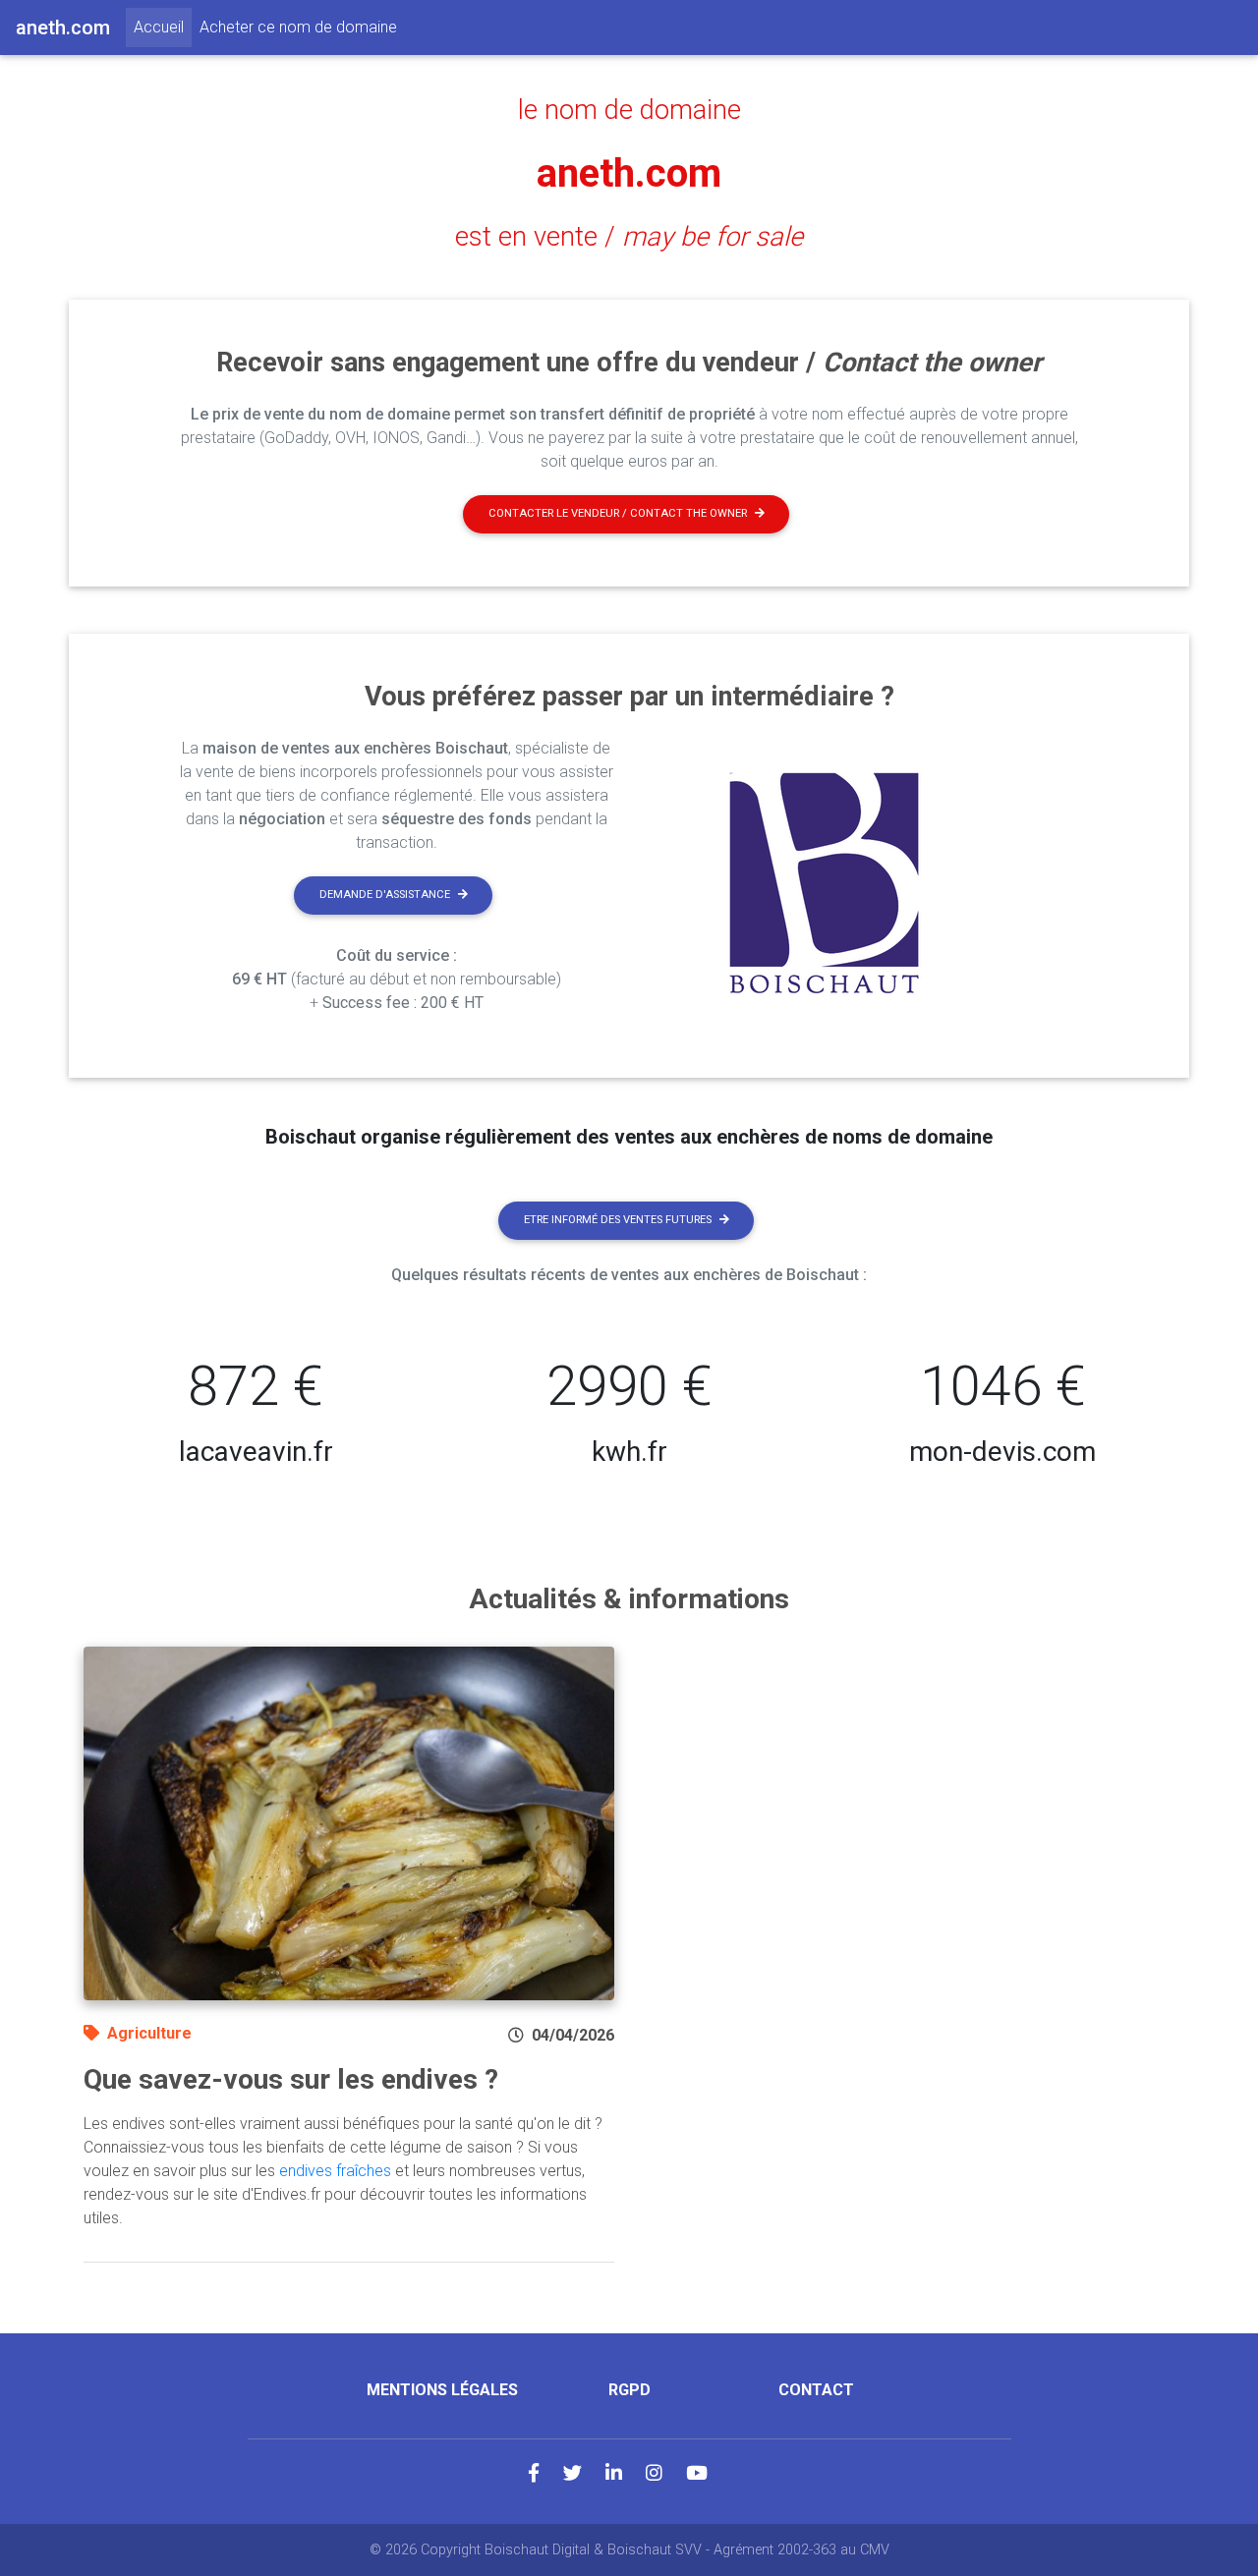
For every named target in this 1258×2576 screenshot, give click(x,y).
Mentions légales (442, 2390)
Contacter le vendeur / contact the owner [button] (618, 513)
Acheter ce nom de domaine (298, 27)
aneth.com (629, 173)
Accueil (163, 27)
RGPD (629, 2390)
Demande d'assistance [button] (385, 895)
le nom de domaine (629, 110)
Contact (816, 2390)
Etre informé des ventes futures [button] (618, 1220)
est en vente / (629, 237)
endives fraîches (335, 2171)
